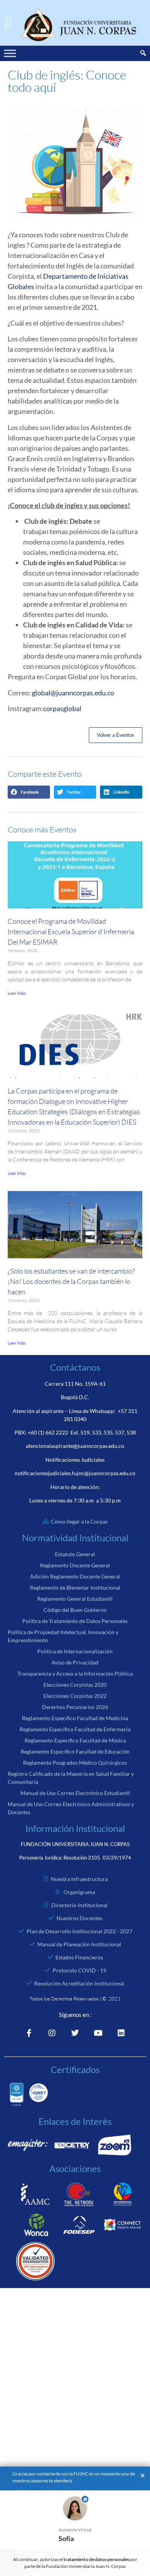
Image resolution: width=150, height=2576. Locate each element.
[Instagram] (52, 2033)
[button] (29, 792)
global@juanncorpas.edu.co (73, 693)
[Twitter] (75, 2033)
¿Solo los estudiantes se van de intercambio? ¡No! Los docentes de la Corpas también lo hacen (71, 1281)
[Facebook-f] (29, 2033)
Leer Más (17, 993)
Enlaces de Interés (75, 2121)
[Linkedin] (121, 2033)
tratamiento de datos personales (97, 2559)
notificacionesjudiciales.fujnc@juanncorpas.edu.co (75, 1473)
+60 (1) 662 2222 (48, 1432)
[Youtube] (98, 2033)
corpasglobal (62, 708)
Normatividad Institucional (75, 1538)
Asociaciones (75, 2168)
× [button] (143, 2476)
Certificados (75, 2069)
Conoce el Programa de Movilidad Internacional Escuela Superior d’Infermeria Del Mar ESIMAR (71, 931)
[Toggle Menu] (10, 53)
